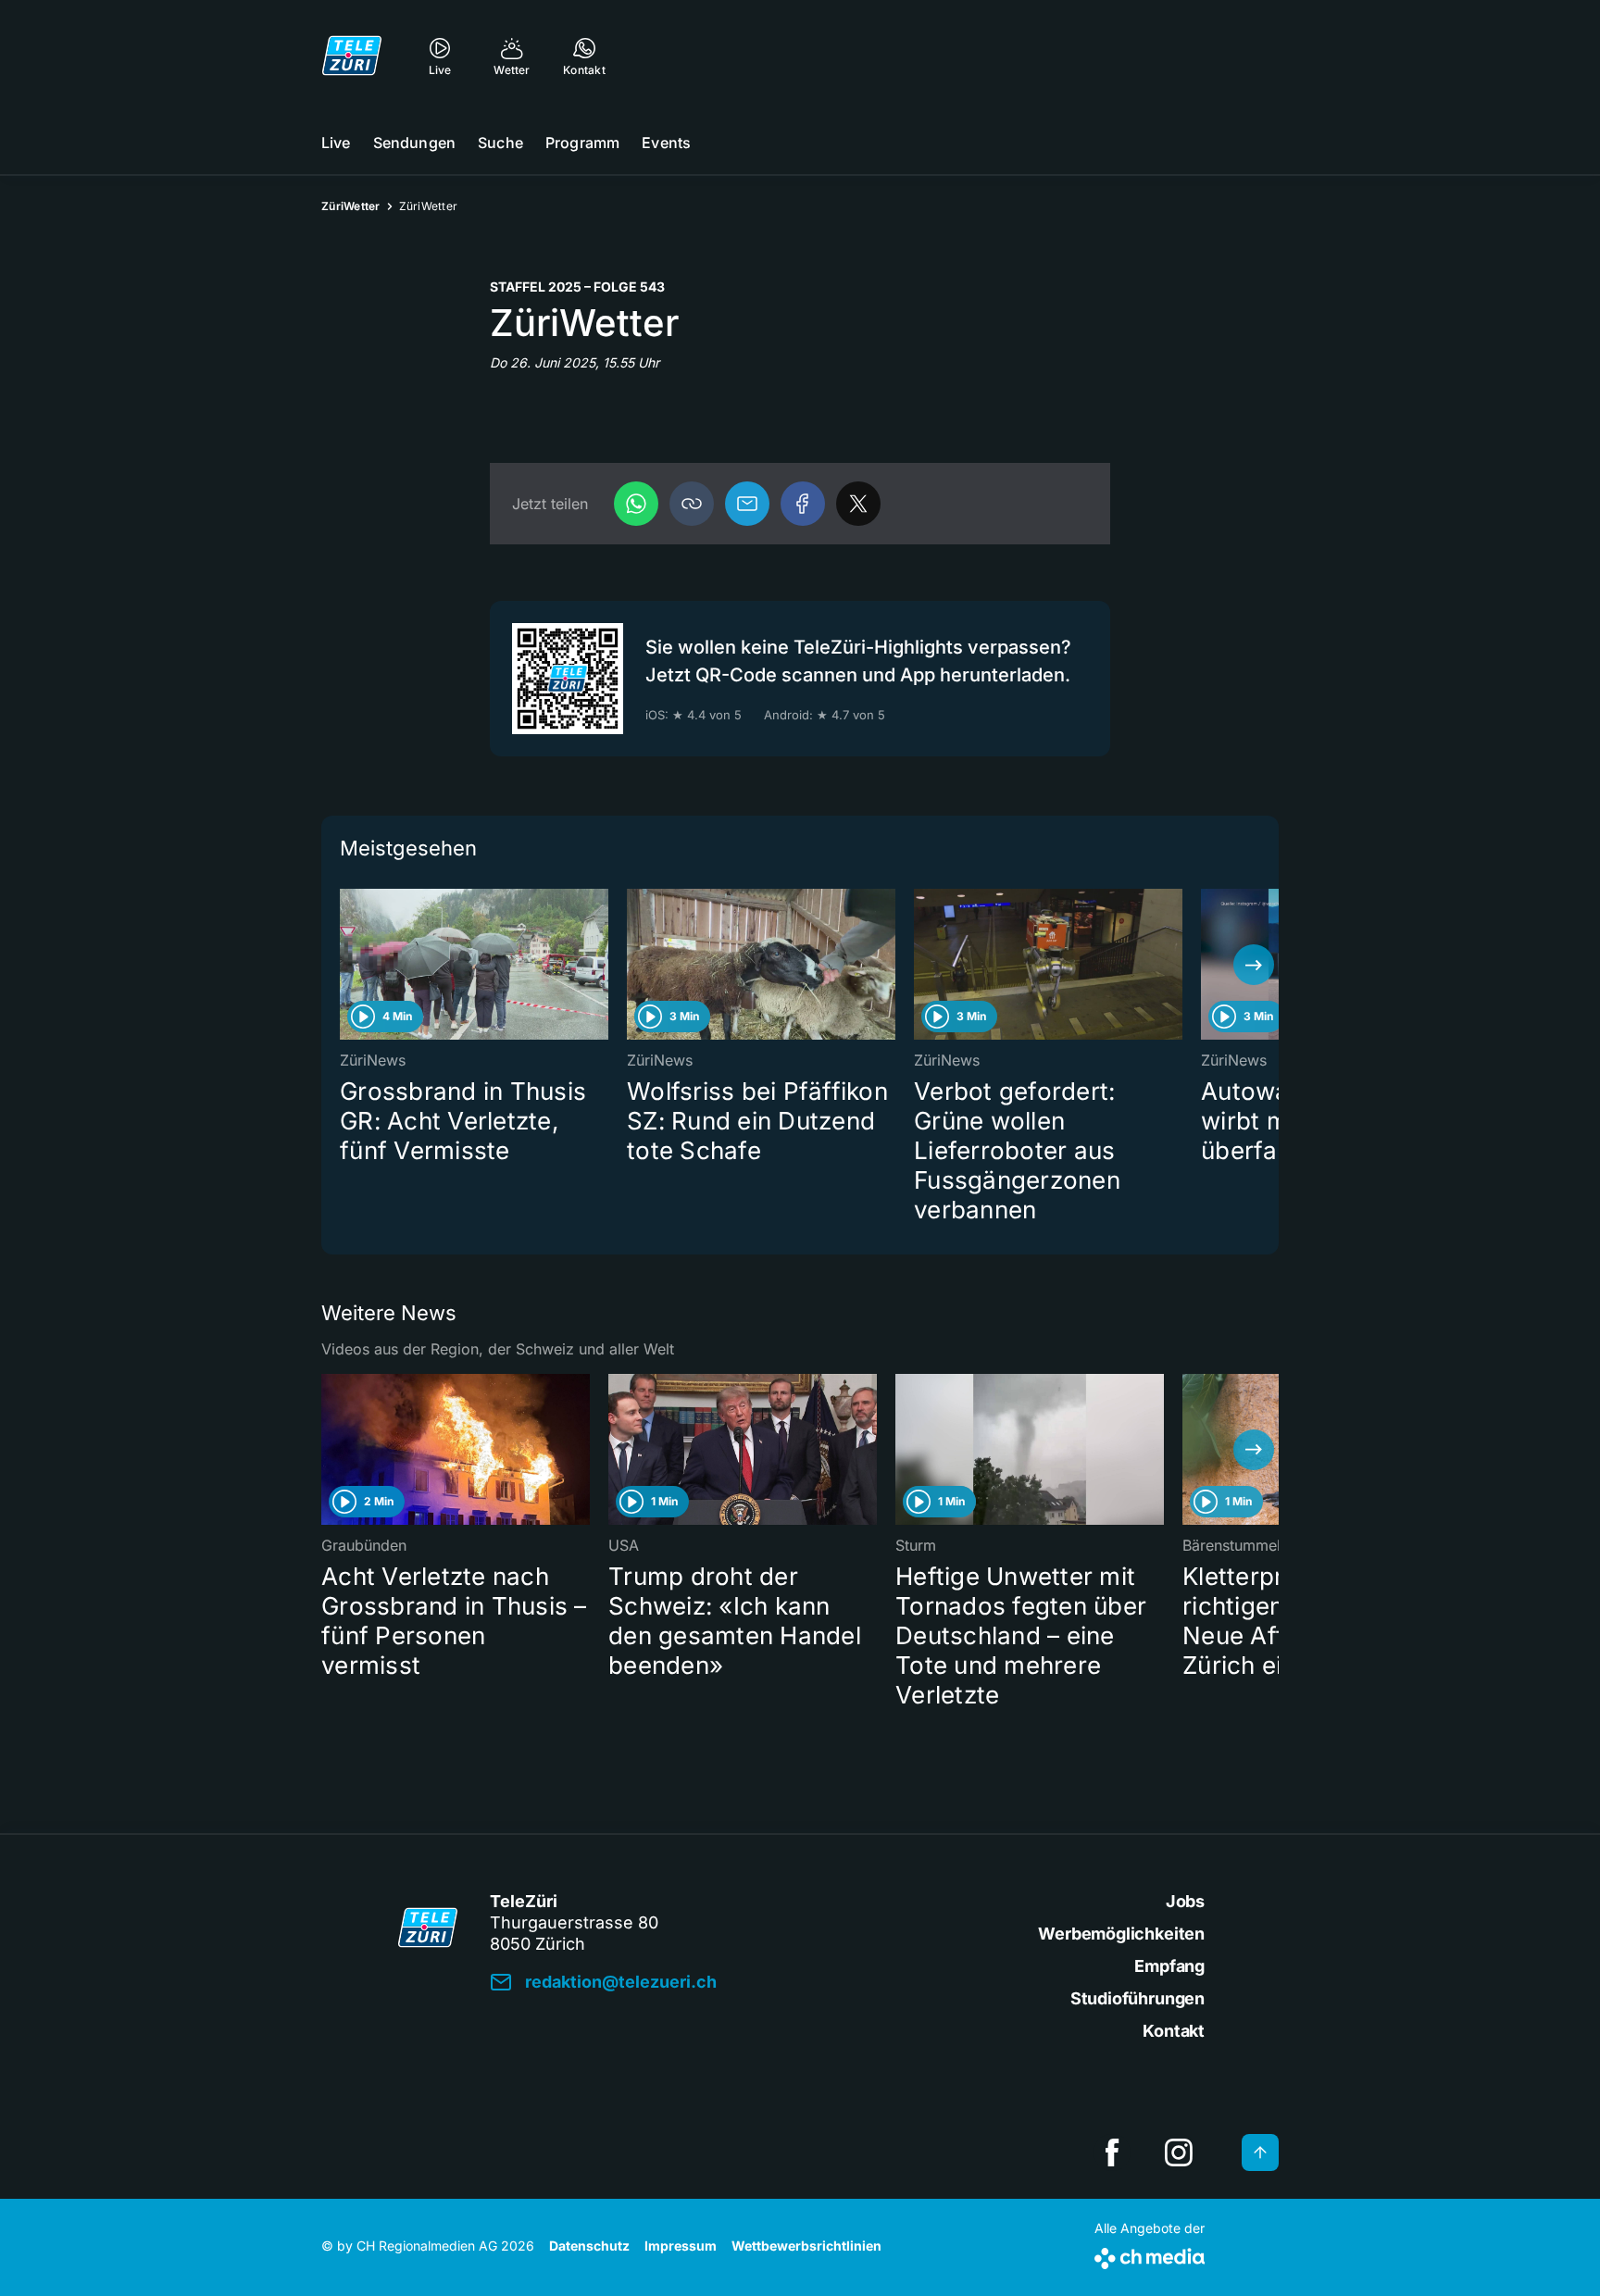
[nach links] (346, 965)
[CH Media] (1150, 2255)
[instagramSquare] (1179, 2152)
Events (666, 143)
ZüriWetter (351, 206)
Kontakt (1174, 2031)
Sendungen (414, 143)
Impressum (681, 2246)
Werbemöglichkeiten (1121, 1934)
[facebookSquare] (1112, 2152)
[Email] (747, 504)
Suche (500, 143)
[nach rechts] (1254, 965)
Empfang (1169, 1966)
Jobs (1185, 1901)
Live (336, 143)
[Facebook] (803, 504)
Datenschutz (589, 2246)
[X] (858, 504)
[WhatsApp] (636, 504)
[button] (692, 504)
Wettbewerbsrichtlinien (806, 2246)
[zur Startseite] (352, 56)
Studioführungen (1137, 1998)
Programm (582, 143)
